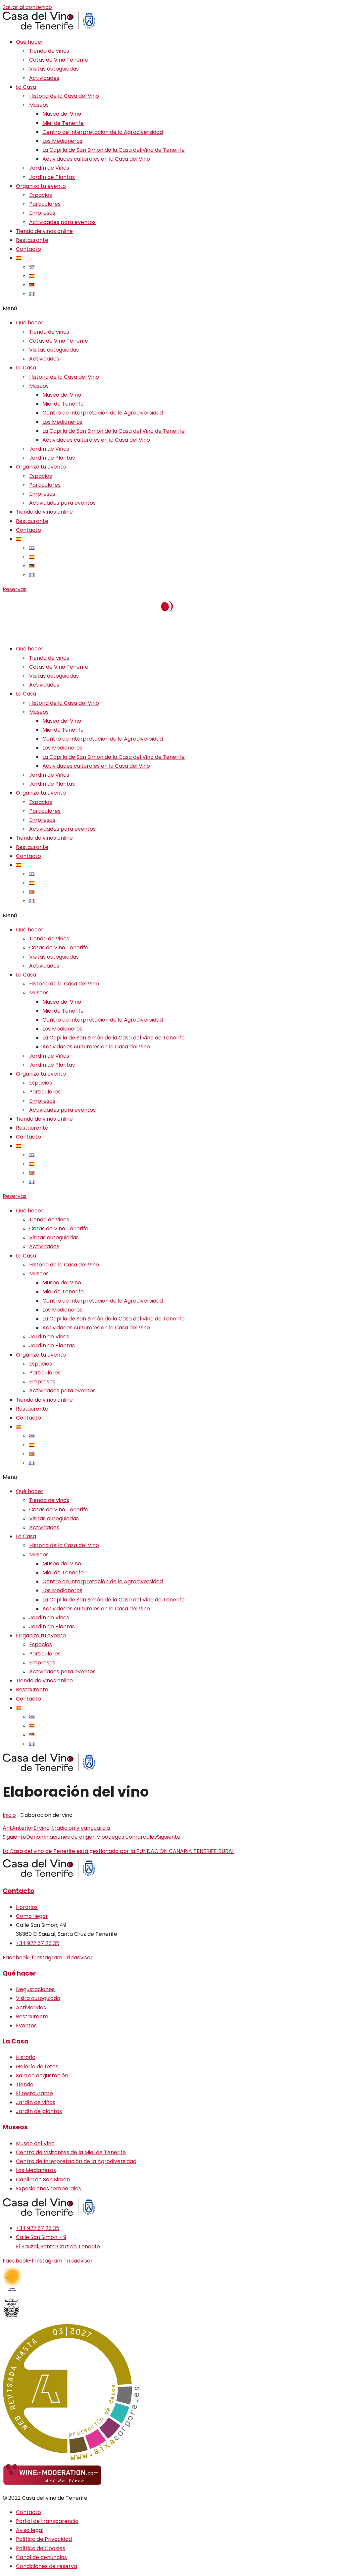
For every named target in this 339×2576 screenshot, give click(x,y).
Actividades (44, 78)
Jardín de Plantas (52, 177)
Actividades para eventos (62, 222)
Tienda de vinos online (44, 231)
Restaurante (32, 240)
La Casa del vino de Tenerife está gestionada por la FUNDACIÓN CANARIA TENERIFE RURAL (119, 1851)
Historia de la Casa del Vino (64, 96)
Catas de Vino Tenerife (59, 60)
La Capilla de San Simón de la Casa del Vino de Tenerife (114, 150)
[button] (169, 308)
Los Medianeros (62, 141)
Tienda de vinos (49, 51)
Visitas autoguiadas (54, 69)
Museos (39, 105)
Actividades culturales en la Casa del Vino (96, 159)
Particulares (45, 204)
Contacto (28, 249)
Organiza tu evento (41, 186)
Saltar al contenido (27, 7)
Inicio (9, 1815)
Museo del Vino (62, 114)
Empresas (42, 213)
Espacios (41, 195)
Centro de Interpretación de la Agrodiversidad (103, 132)
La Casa (26, 87)
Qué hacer (30, 42)
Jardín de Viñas (49, 168)
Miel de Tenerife (63, 123)
